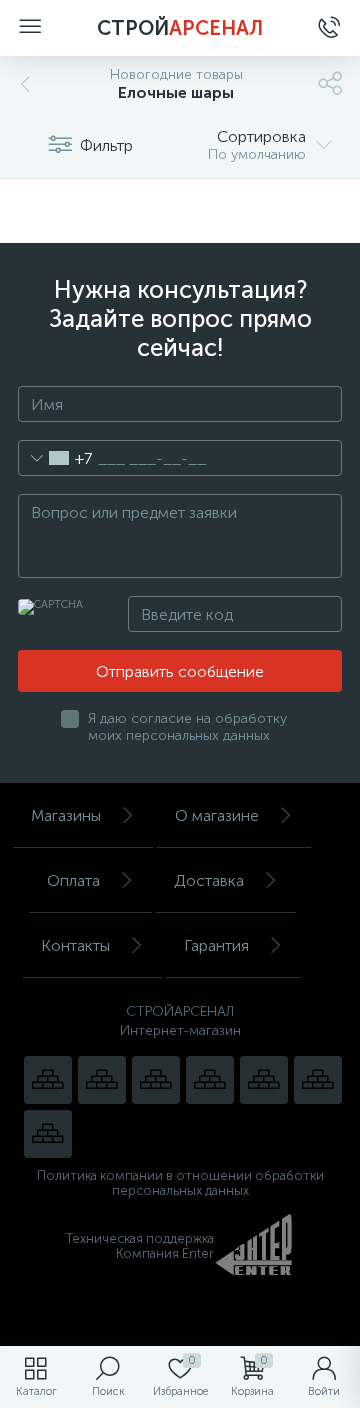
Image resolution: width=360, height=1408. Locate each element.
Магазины (66, 815)
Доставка (209, 880)
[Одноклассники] (48, 1134)
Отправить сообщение (180, 671)
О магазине (217, 815)
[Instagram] (156, 1080)
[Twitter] (264, 1080)
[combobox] (55, 458)
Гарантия (216, 945)
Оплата (73, 880)
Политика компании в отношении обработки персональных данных (180, 1183)
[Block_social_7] (48, 1080)
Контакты (75, 945)
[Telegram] (210, 1080)
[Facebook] (318, 1080)
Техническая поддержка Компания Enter (140, 1246)
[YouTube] (102, 1080)
